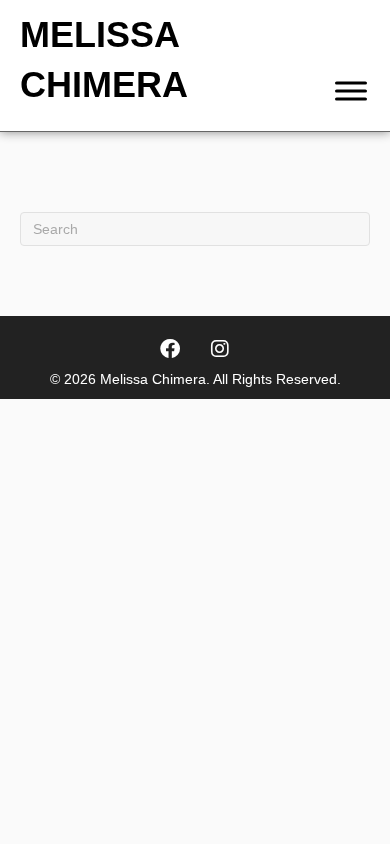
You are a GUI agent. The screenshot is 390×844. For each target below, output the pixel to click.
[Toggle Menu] (351, 90)
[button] (170, 349)
